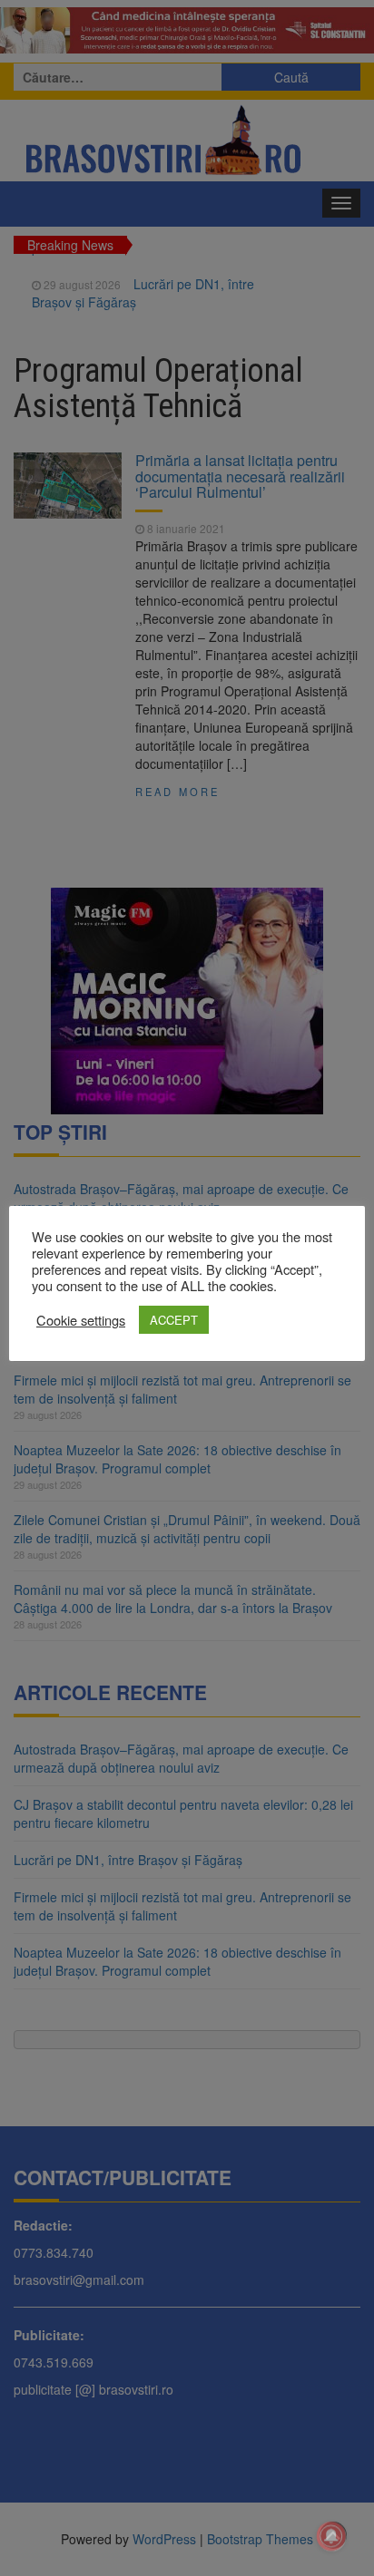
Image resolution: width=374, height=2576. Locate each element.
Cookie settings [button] (81, 1320)
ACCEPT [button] (174, 1320)
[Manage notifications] (331, 2536)
